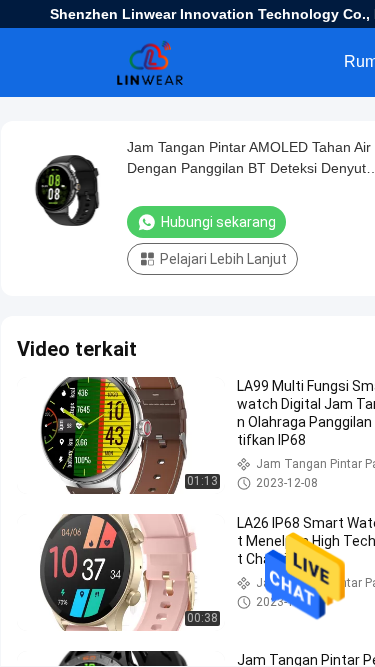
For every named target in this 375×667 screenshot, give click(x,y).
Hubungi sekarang (218, 222)
